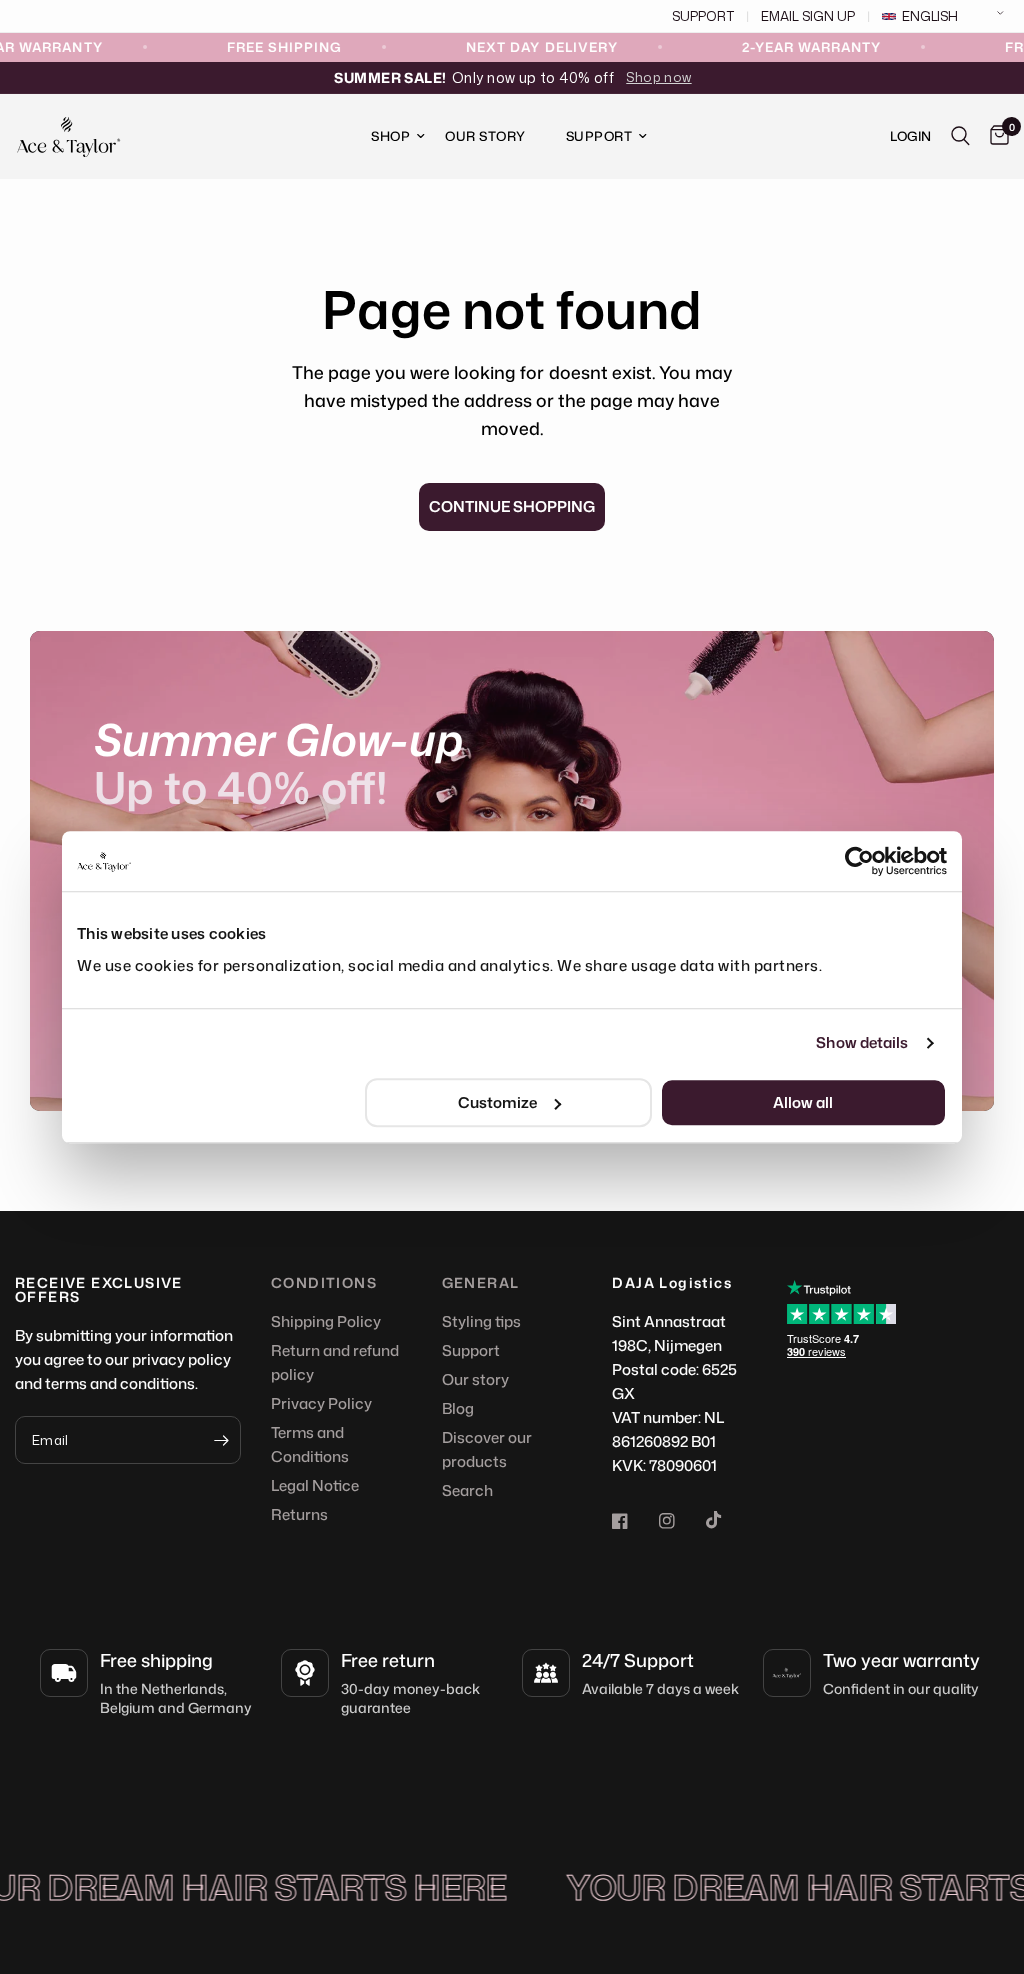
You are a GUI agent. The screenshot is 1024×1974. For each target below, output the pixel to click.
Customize (497, 1102)
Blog (458, 1408)
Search (467, 1490)
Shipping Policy (326, 1321)
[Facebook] (634, 1521)
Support (599, 136)
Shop (390, 136)
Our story (475, 1379)
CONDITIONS (324, 1283)
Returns (299, 1514)
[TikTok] (728, 1520)
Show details (862, 1042)
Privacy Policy (321, 1403)
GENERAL (481, 1283)
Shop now (658, 77)
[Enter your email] (221, 1440)
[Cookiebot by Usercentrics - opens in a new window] (859, 861)
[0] (994, 136)
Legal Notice (315, 1485)
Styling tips (481, 1321)
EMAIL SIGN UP (808, 16)
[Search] (960, 136)
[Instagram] (681, 1521)
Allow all (803, 1102)
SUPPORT (703, 16)
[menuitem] (388, 136)
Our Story (485, 136)
